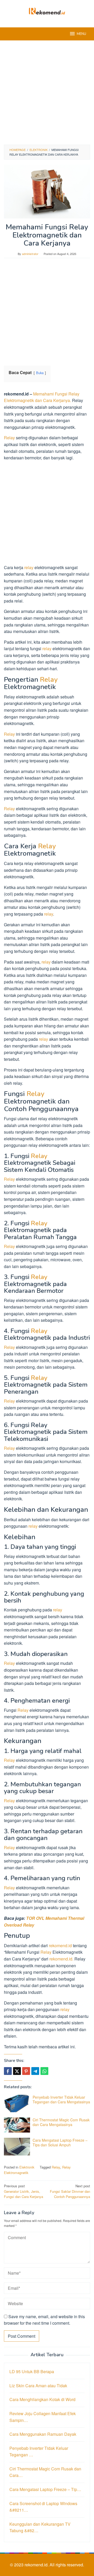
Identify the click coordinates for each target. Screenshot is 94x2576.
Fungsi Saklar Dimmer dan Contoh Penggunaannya (70, 2191)
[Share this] (8, 2071)
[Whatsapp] (44, 2071)
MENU (81, 34)
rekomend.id (60, 1945)
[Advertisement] (47, 93)
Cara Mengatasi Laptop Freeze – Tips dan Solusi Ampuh (60, 2142)
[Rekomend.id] (47, 11)
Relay (9, 438)
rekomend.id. (37, 2565)
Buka (40, 373)
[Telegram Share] (35, 2071)
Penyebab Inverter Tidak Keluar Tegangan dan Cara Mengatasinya (61, 2099)
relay (29, 567)
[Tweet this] (17, 2071)
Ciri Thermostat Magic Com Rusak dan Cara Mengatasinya (61, 2122)
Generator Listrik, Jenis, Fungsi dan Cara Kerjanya (23, 2191)
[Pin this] (26, 2071)
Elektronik (27, 2167)
